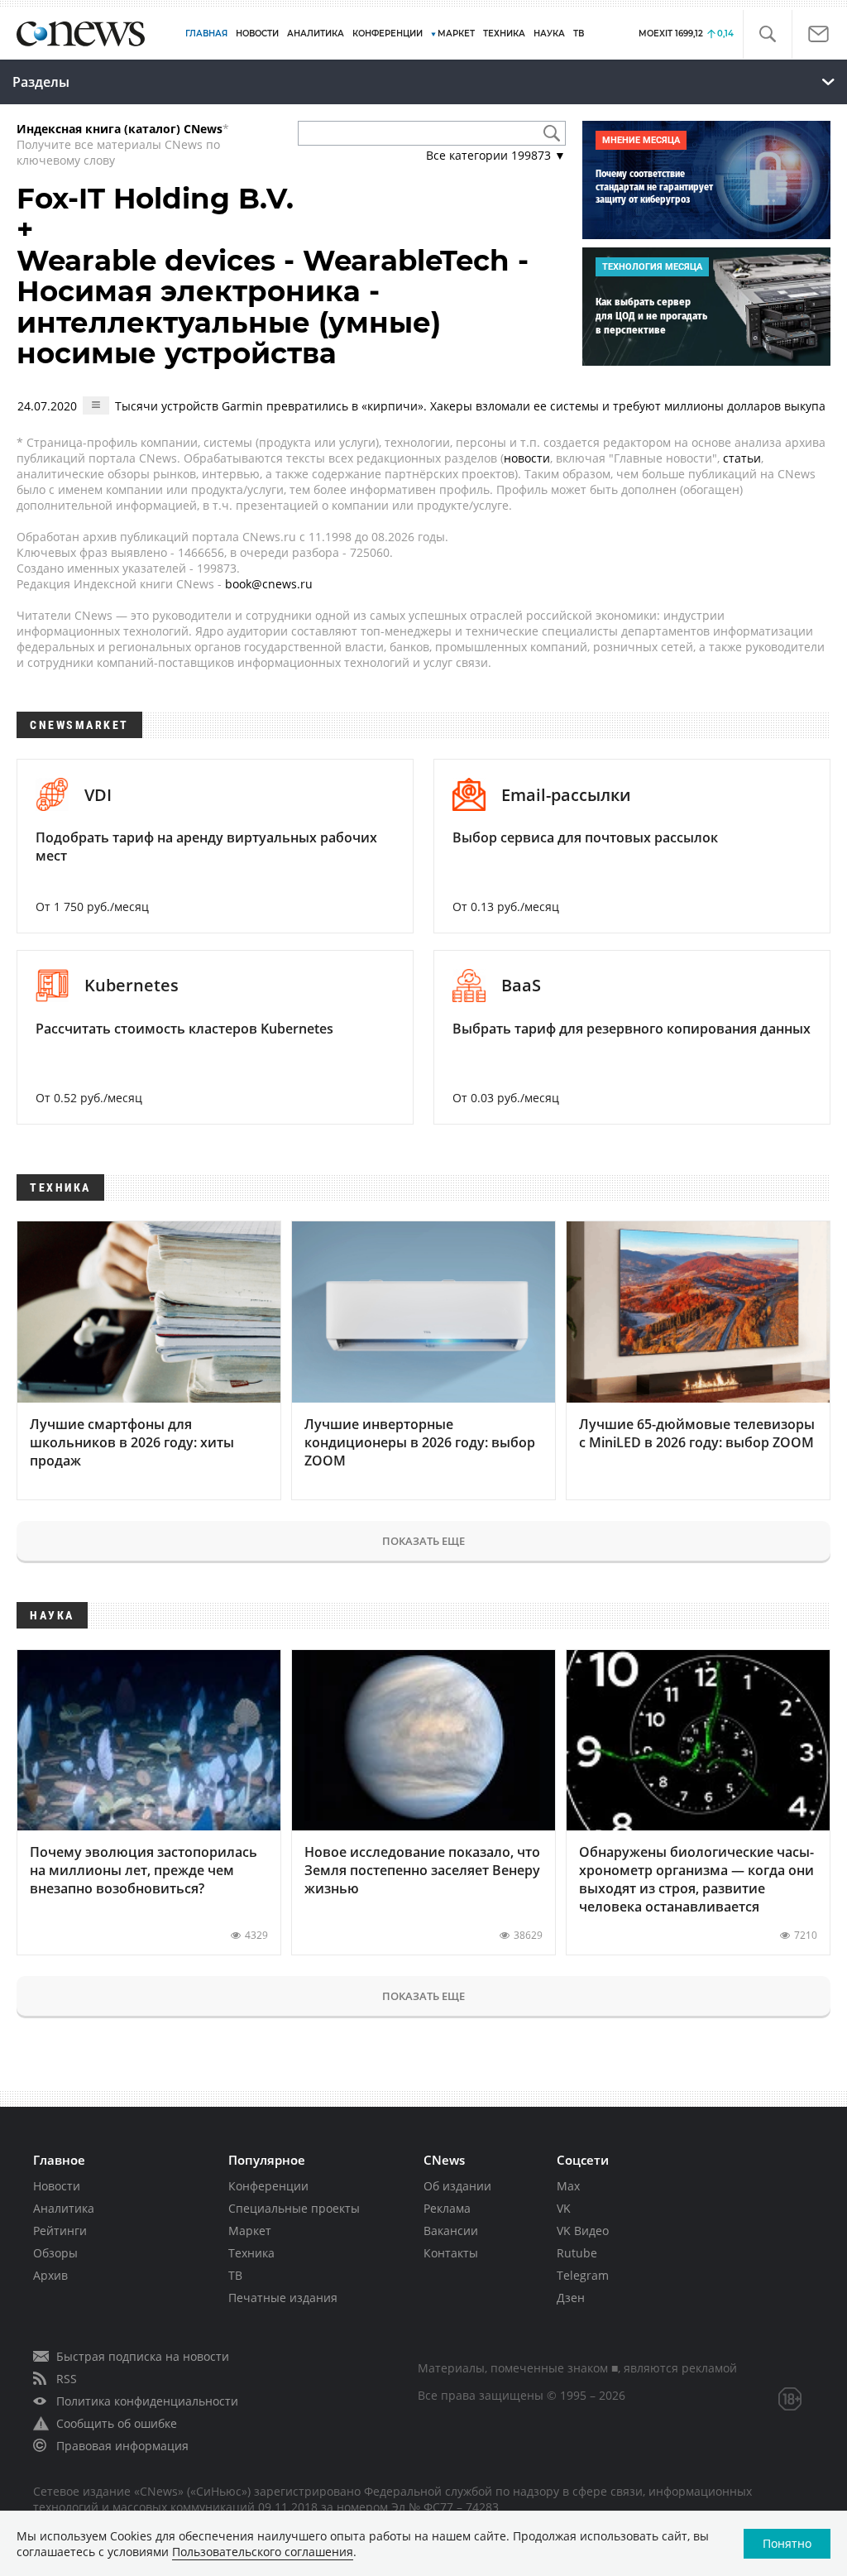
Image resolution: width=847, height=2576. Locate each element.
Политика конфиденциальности (147, 2401)
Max (568, 2186)
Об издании (457, 2186)
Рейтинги (60, 2231)
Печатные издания (283, 2298)
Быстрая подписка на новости (143, 2356)
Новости (57, 2186)
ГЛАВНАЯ (206, 34)
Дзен (571, 2298)
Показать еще (423, 1541)
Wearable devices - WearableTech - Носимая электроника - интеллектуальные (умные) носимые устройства (273, 307)
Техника (251, 2253)
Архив (50, 2275)
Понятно (787, 2543)
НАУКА (549, 34)
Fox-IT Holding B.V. (155, 199)
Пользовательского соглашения (263, 2552)
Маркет (250, 2231)
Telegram (583, 2275)
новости (527, 458)
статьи (742, 458)
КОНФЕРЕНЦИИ (388, 34)
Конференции (268, 2186)
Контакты (451, 2253)
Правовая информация (122, 2446)
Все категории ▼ (496, 155)
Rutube (577, 2253)
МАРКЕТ (456, 34)
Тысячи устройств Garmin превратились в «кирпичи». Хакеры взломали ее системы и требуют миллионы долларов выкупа (470, 406)
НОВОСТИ (257, 34)
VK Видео (583, 2231)
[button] (767, 34)
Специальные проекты (294, 2208)
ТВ (579, 34)
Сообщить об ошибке (117, 2423)
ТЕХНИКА (504, 34)
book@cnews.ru (269, 584)
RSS (67, 2379)
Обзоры (55, 2253)
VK (564, 2208)
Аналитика (316, 34)
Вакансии (451, 2231)
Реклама (447, 2208)
